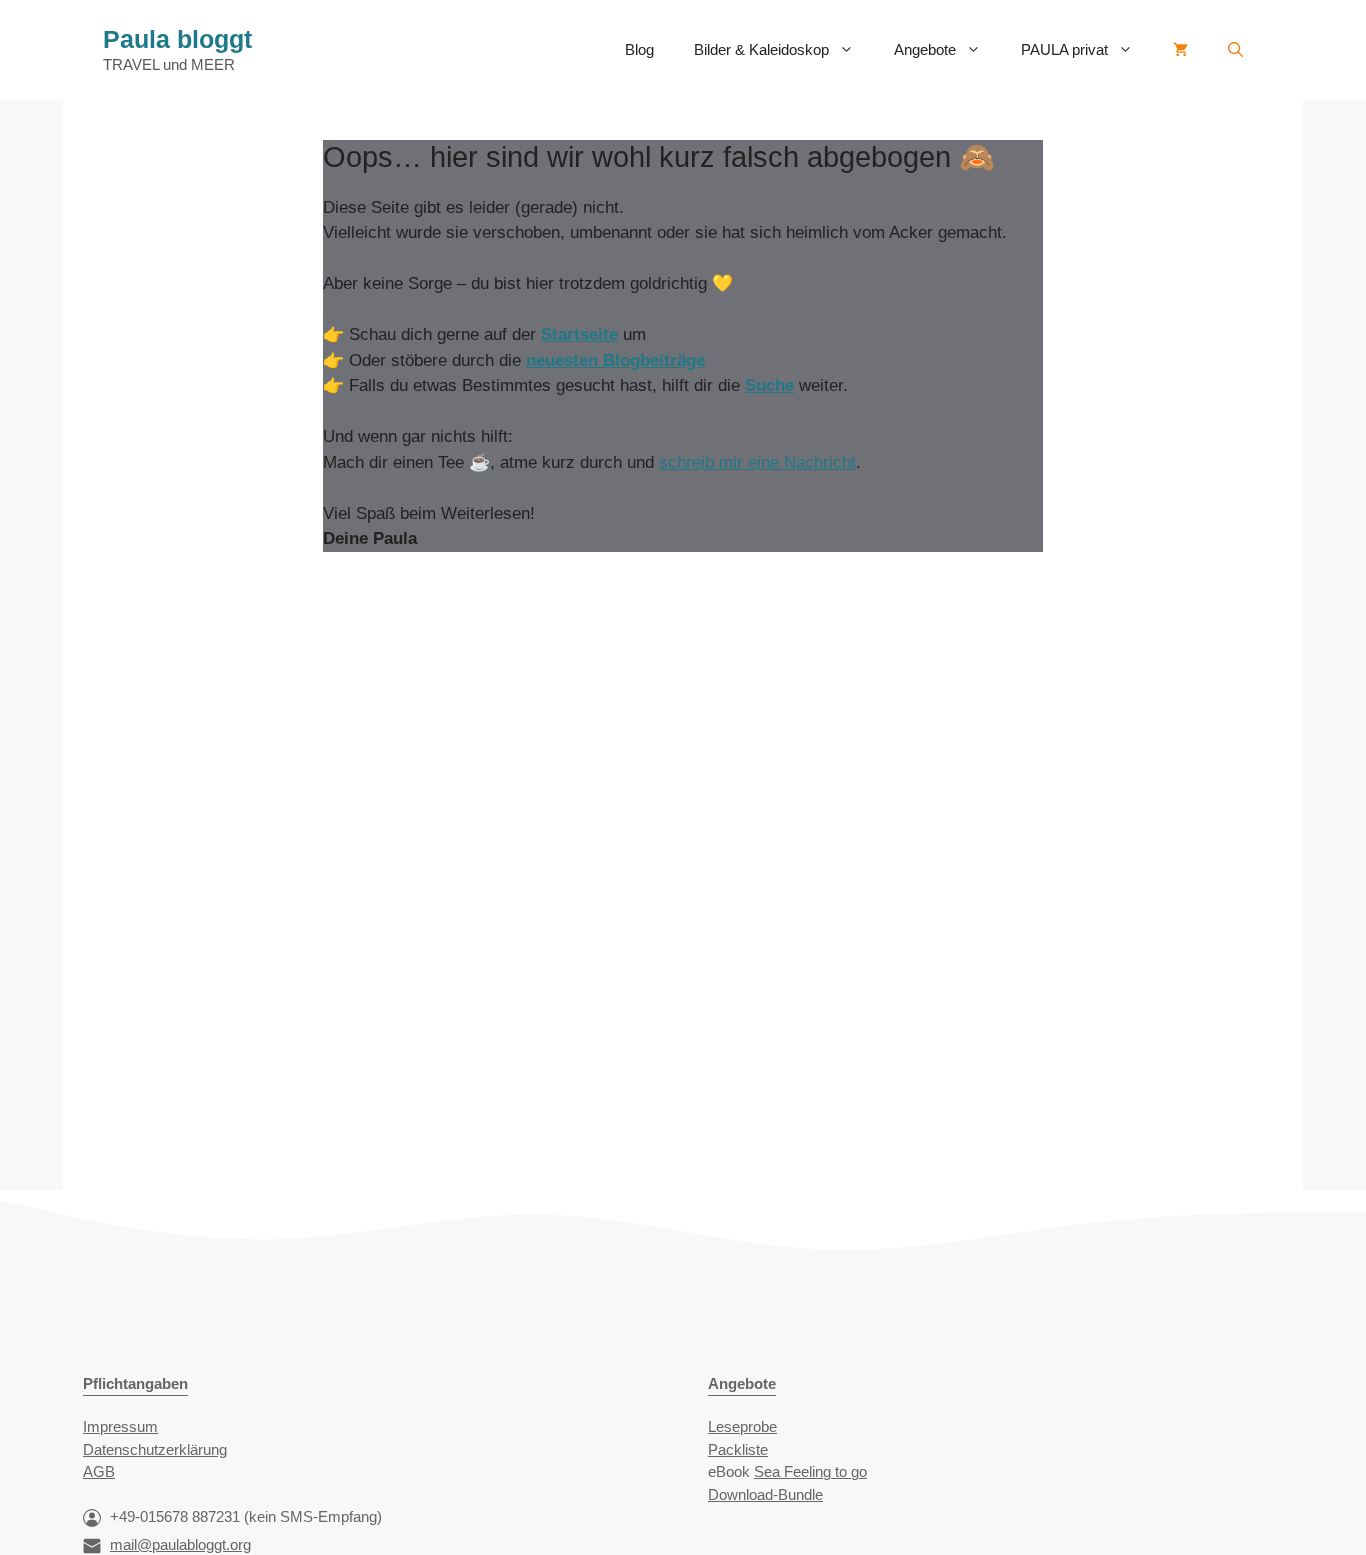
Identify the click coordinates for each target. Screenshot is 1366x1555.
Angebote (925, 49)
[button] (1235, 50)
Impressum (120, 1426)
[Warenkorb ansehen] (1180, 50)
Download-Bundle (765, 1494)
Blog (639, 49)
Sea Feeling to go (810, 1471)
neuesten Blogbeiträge (615, 360)
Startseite (579, 334)
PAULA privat (1064, 49)
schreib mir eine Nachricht (757, 462)
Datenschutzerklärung (155, 1449)
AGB (99, 1471)
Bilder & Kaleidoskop (761, 49)
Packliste (738, 1449)
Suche (769, 385)
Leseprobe (742, 1426)
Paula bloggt (177, 39)
